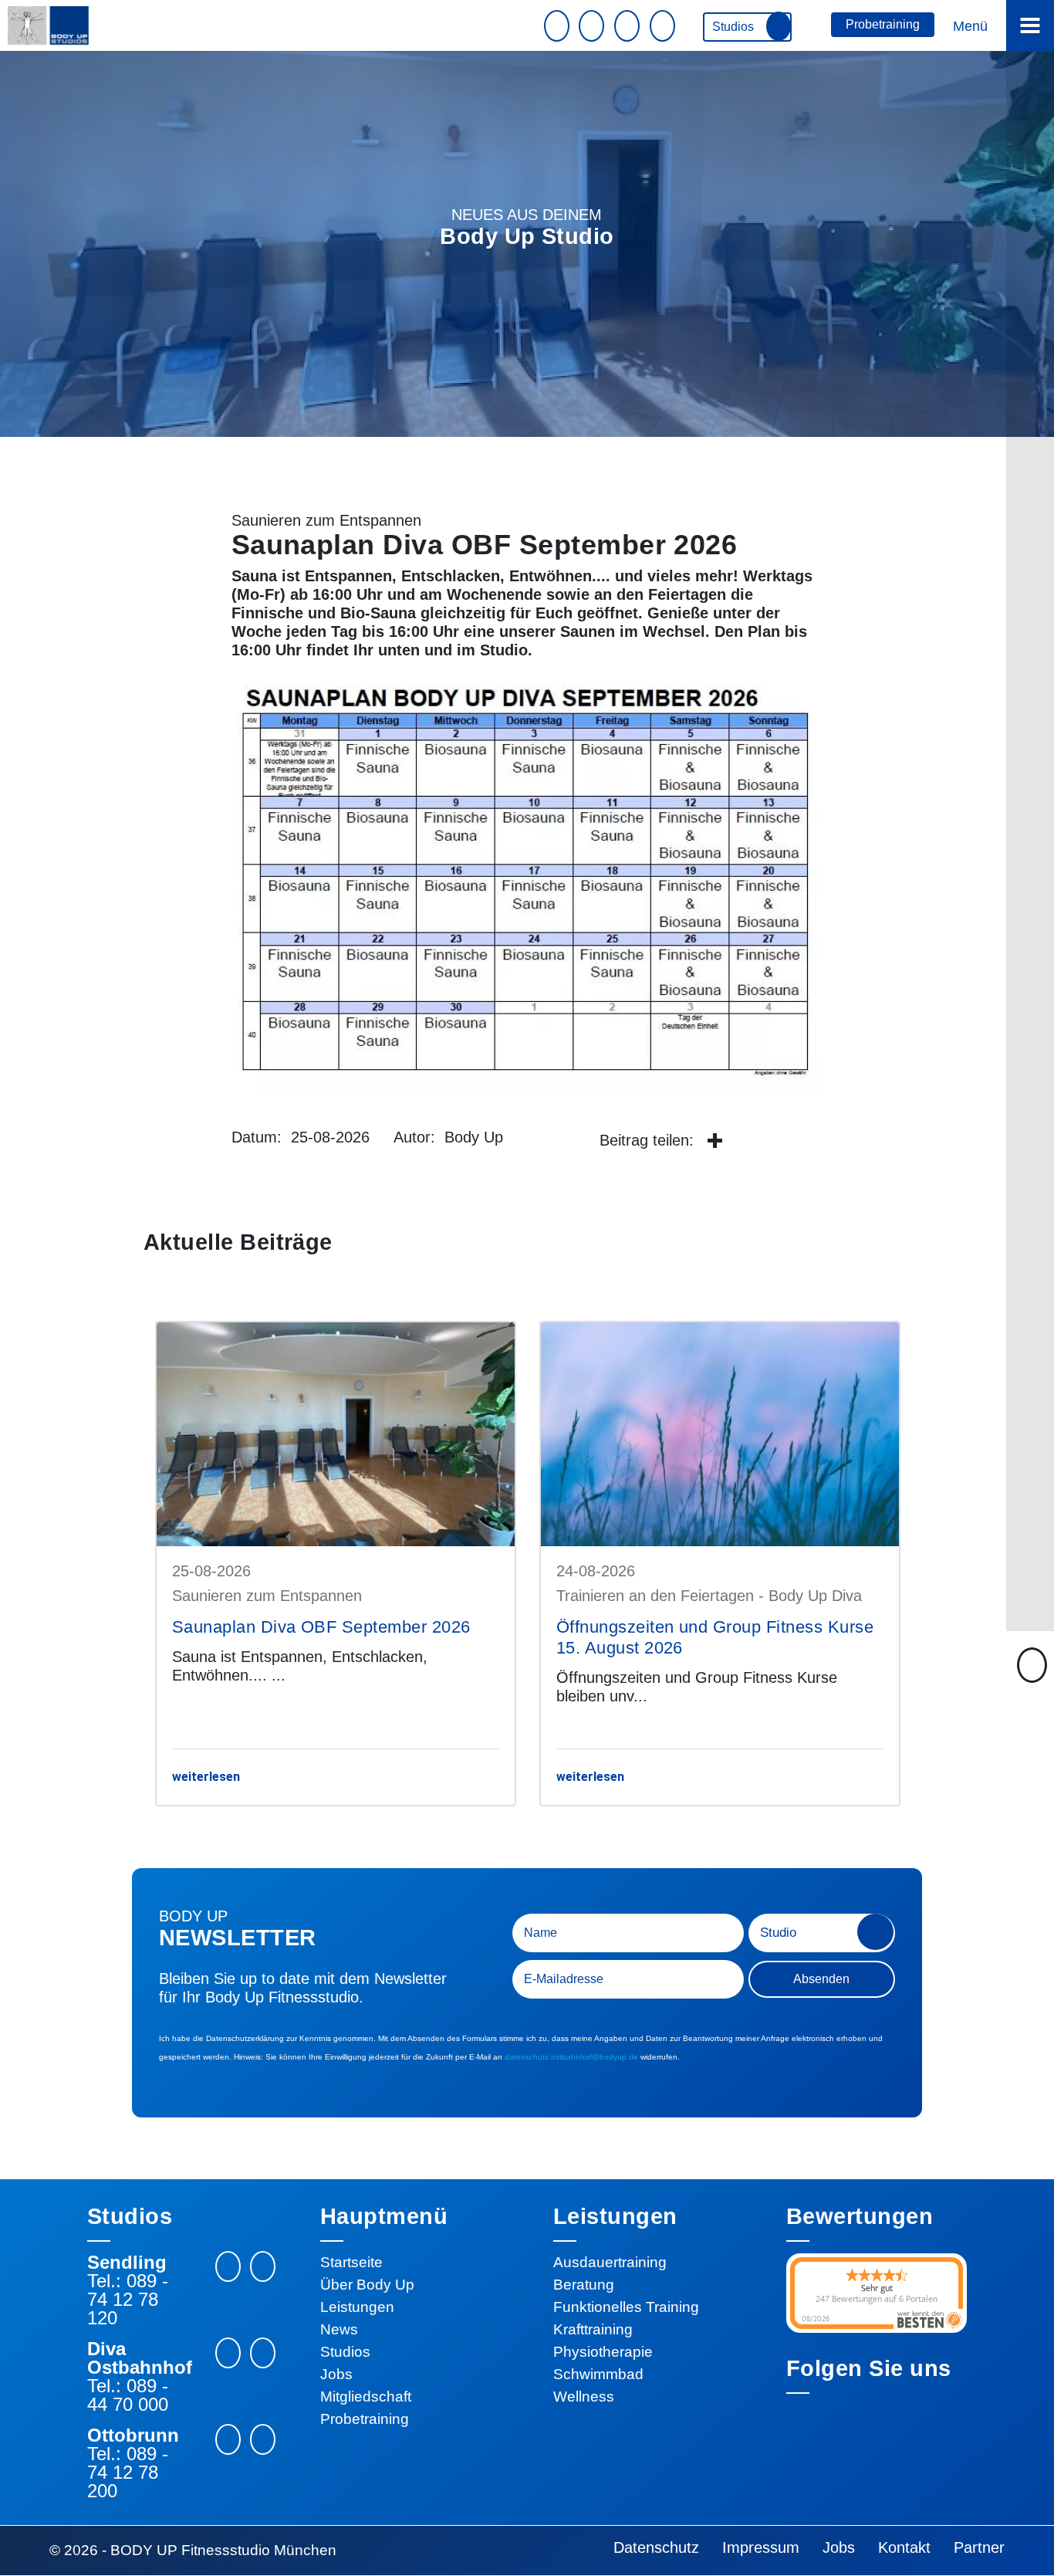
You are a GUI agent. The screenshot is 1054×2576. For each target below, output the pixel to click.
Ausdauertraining (610, 2262)
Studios (735, 27)
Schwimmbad (598, 2374)
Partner (979, 2547)
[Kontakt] (593, 26)
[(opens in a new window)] (714, 1142)
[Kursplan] (629, 26)
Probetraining (883, 24)
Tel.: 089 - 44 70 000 (128, 2395)
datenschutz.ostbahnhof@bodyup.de (571, 2057)
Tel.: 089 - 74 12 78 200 (128, 2473)
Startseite (351, 2262)
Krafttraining (593, 2329)
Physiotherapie (603, 2352)
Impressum (761, 2547)
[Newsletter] (559, 26)
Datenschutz (656, 2547)
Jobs (336, 2374)
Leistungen (357, 2307)
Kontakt (904, 2547)
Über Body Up (367, 2285)
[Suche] (664, 26)
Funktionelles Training (626, 2307)
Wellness (584, 2397)
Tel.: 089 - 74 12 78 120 (128, 2300)
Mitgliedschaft (366, 2397)
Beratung (584, 2285)
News (339, 2329)
